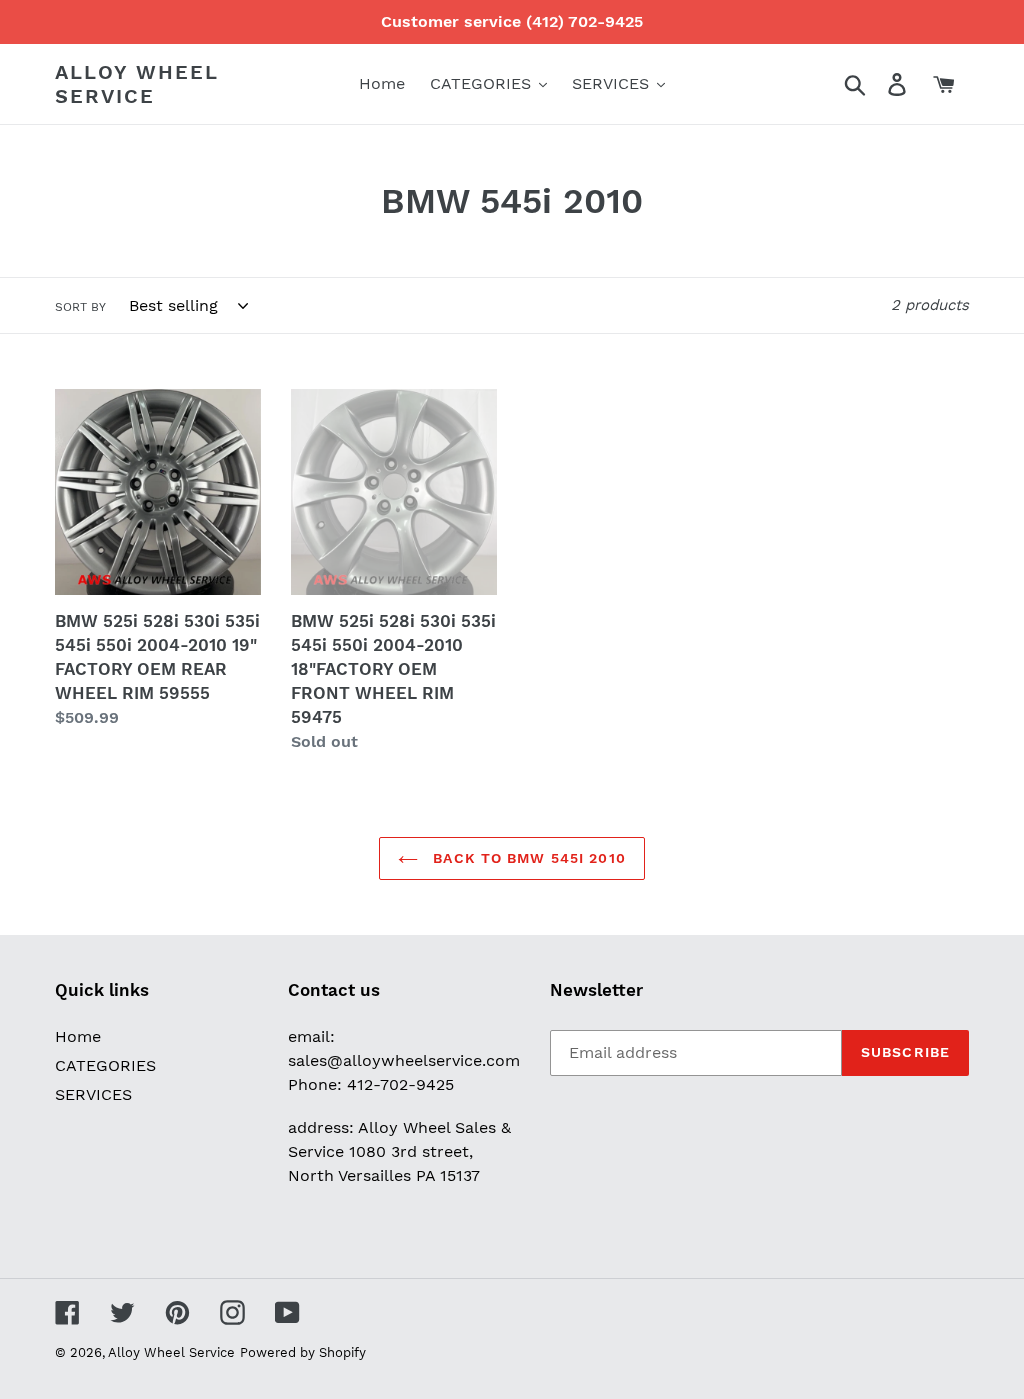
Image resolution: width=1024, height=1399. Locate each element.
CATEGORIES (105, 1065)
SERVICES (93, 1094)
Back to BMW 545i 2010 (527, 858)
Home (78, 1036)
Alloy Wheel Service (137, 84)
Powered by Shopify (303, 1352)
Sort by (80, 307)
